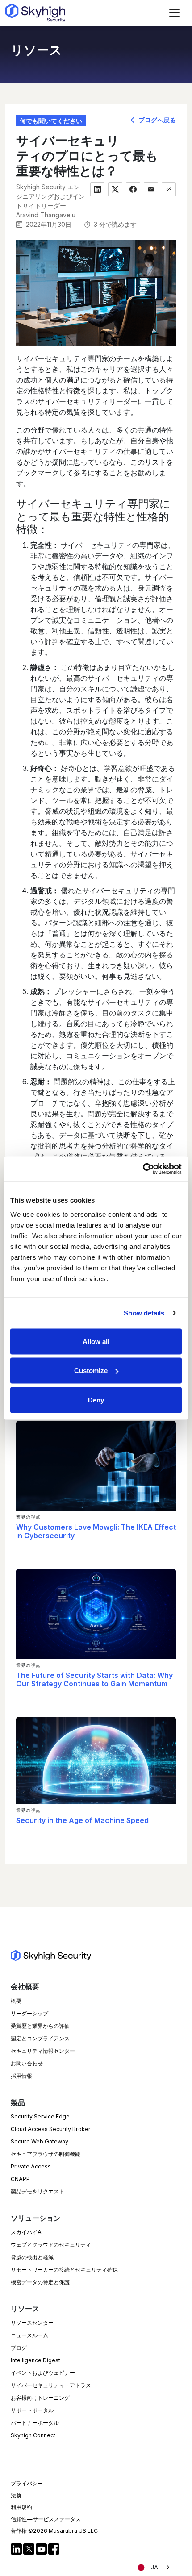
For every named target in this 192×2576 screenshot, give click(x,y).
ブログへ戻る (156, 120)
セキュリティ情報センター (43, 2051)
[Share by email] (151, 189)
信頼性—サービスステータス (46, 2519)
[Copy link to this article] (169, 189)
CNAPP (20, 2179)
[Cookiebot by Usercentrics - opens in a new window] (143, 1169)
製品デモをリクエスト (38, 2191)
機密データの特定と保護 (40, 2282)
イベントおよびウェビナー (43, 2373)
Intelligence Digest (35, 2360)
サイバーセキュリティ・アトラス (51, 2385)
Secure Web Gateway (40, 2141)
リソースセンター (32, 2323)
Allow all (96, 1341)
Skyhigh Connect (33, 2435)
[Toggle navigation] (175, 13)
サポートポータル (32, 2410)
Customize (91, 1371)
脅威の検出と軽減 (32, 2257)
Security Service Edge (40, 2116)
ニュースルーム (29, 2335)
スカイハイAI (27, 2232)
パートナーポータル (35, 2423)
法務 (16, 2495)
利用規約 (21, 2507)
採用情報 (21, 2076)
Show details (144, 1313)
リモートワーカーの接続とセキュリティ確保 (64, 2270)
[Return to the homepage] (35, 13)
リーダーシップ (29, 2013)
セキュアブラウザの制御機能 (46, 2154)
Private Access (31, 2166)
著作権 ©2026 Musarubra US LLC (54, 2531)
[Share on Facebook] (133, 189)
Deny (96, 1400)
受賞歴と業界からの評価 (40, 2026)
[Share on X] (115, 189)
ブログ (19, 2348)
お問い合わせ (27, 2063)
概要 (16, 2001)
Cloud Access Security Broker (51, 2129)
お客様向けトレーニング (40, 2398)
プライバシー (27, 2483)
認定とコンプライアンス (40, 2038)
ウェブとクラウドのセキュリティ (51, 2245)
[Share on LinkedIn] (97, 189)
